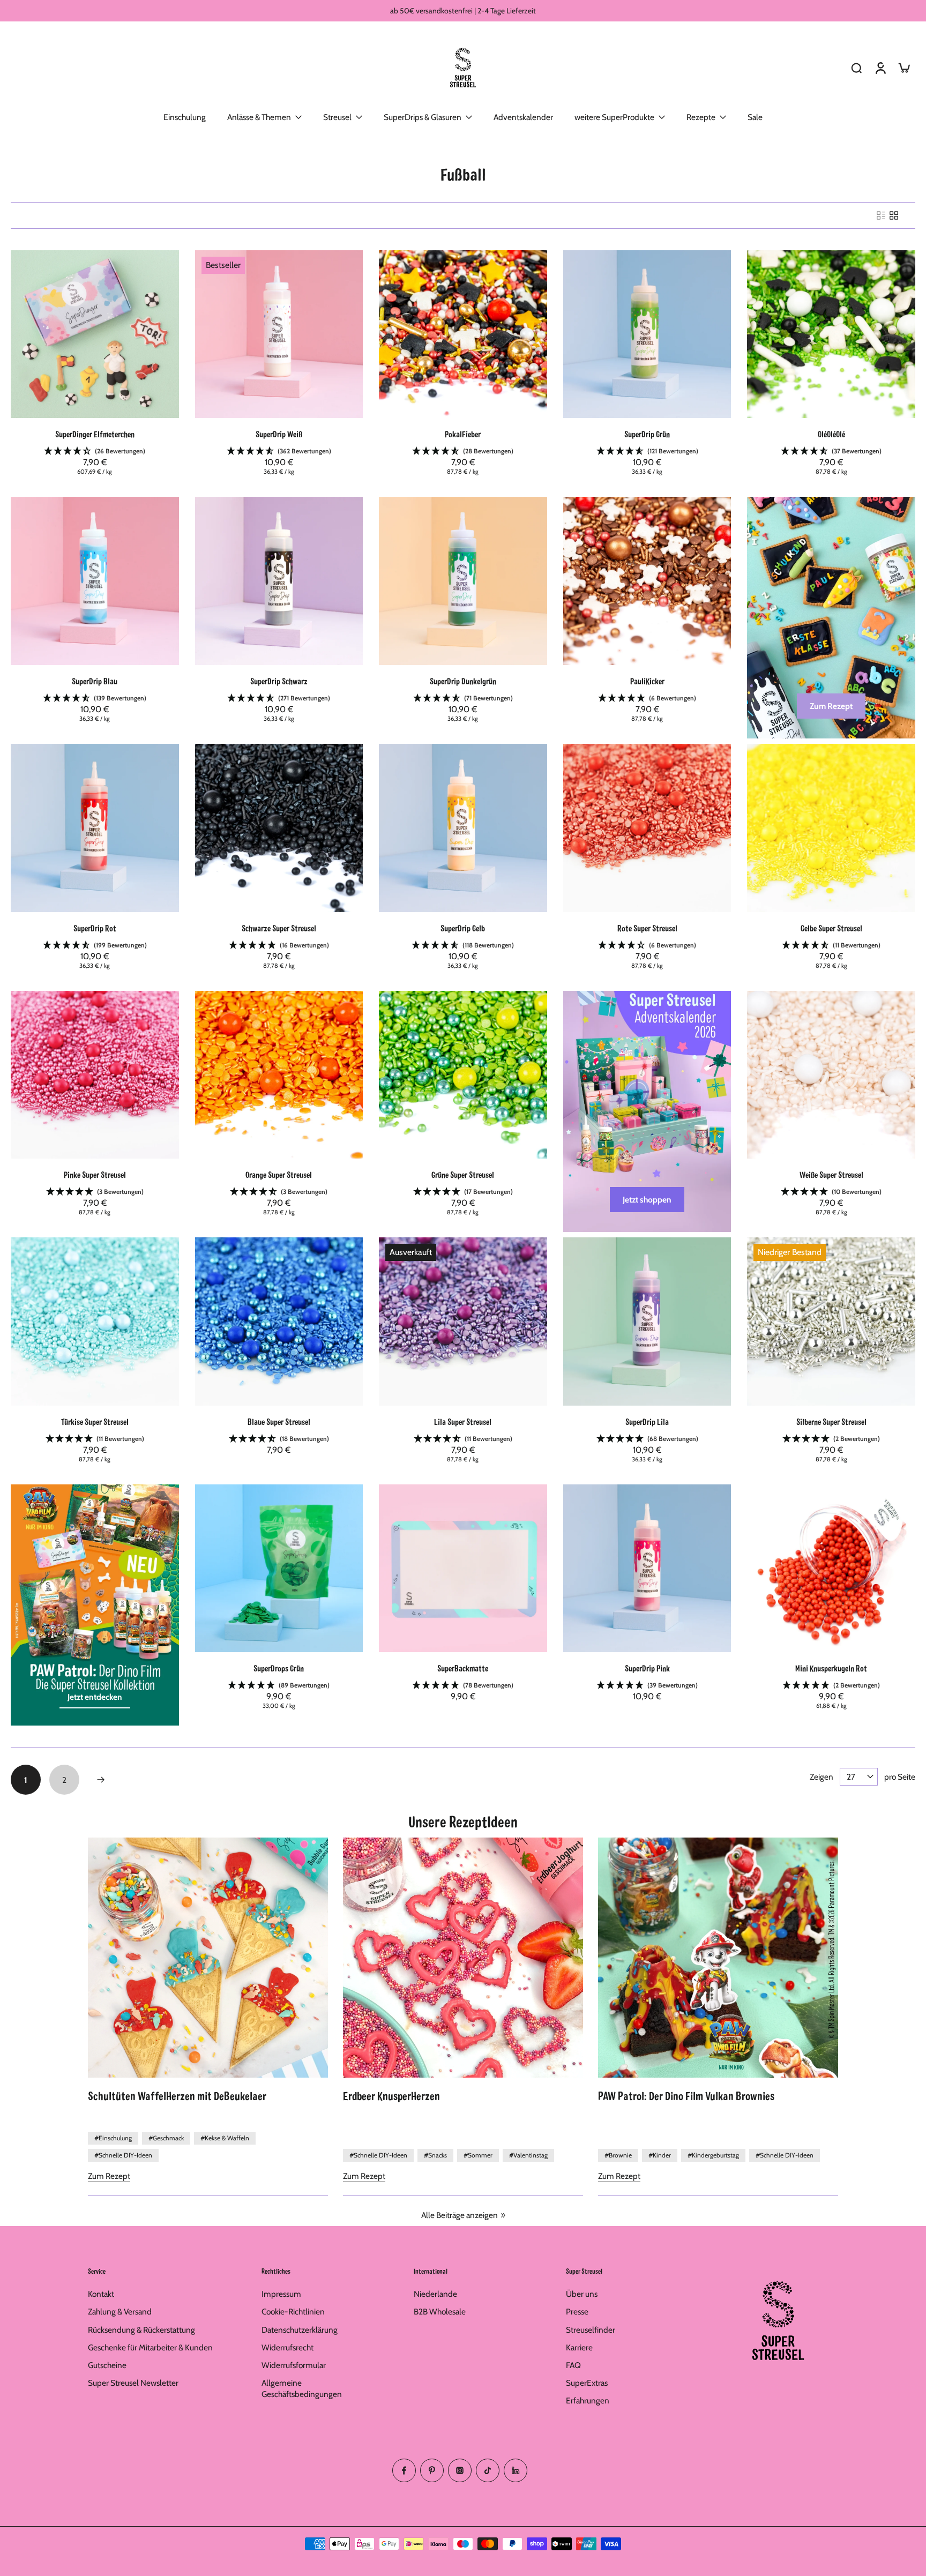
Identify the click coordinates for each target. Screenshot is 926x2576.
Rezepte (701, 117)
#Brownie (618, 2155)
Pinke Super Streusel (95, 1174)
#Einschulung (113, 2138)
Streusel (337, 117)
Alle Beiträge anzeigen (460, 2215)
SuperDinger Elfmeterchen (95, 434)
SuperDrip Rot (95, 928)
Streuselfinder (591, 2329)
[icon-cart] (903, 68)
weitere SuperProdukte (614, 117)
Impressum (281, 2294)
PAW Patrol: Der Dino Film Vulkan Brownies (686, 2095)
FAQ (573, 2365)
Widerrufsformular (294, 2365)
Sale (755, 117)
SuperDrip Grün (647, 434)
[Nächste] (101, 1780)
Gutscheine (107, 2365)
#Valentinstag (528, 2155)
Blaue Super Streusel (279, 1421)
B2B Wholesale (440, 2312)
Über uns (582, 2294)
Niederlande (435, 2294)
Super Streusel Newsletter (133, 2383)
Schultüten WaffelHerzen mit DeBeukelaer (177, 2095)
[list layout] (881, 215)
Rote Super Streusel (647, 928)
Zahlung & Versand (120, 2312)
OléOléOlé (831, 434)
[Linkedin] (516, 2470)
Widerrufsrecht (287, 2347)
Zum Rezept (109, 2176)
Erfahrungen (588, 2400)
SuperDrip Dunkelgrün (463, 681)
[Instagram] (460, 2470)
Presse (577, 2312)
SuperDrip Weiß (279, 434)
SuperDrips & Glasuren (423, 117)
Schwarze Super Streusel (279, 928)
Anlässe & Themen (259, 117)
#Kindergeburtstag (713, 2155)
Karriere (579, 2347)
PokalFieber (463, 434)
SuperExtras (587, 2383)
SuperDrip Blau (95, 681)
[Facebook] (404, 2470)
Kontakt (101, 2294)
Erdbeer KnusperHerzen (391, 2095)
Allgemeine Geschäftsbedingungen (302, 2388)
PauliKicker (647, 681)
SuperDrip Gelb (463, 928)
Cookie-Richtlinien (293, 2312)
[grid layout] (894, 215)
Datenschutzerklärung (300, 2329)
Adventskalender (523, 117)
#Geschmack (166, 2138)
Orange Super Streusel (279, 1174)
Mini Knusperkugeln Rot (831, 1668)
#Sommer (478, 2155)
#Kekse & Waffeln (225, 2138)
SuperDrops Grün (279, 1668)
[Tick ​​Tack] (488, 2470)
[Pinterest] (432, 2470)
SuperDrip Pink (647, 1668)
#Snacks (435, 2155)
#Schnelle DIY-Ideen (123, 2155)
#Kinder (660, 2155)
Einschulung (185, 117)
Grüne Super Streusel (463, 1174)
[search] (856, 68)
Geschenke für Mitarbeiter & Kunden (150, 2347)
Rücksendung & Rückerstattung (141, 2329)
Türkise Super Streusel (95, 1421)
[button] (95, 451)
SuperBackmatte (463, 1668)
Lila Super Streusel (463, 1421)
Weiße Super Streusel (831, 1174)
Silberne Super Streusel (831, 1421)
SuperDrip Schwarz (279, 681)
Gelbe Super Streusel (831, 928)
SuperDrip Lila (647, 1421)
